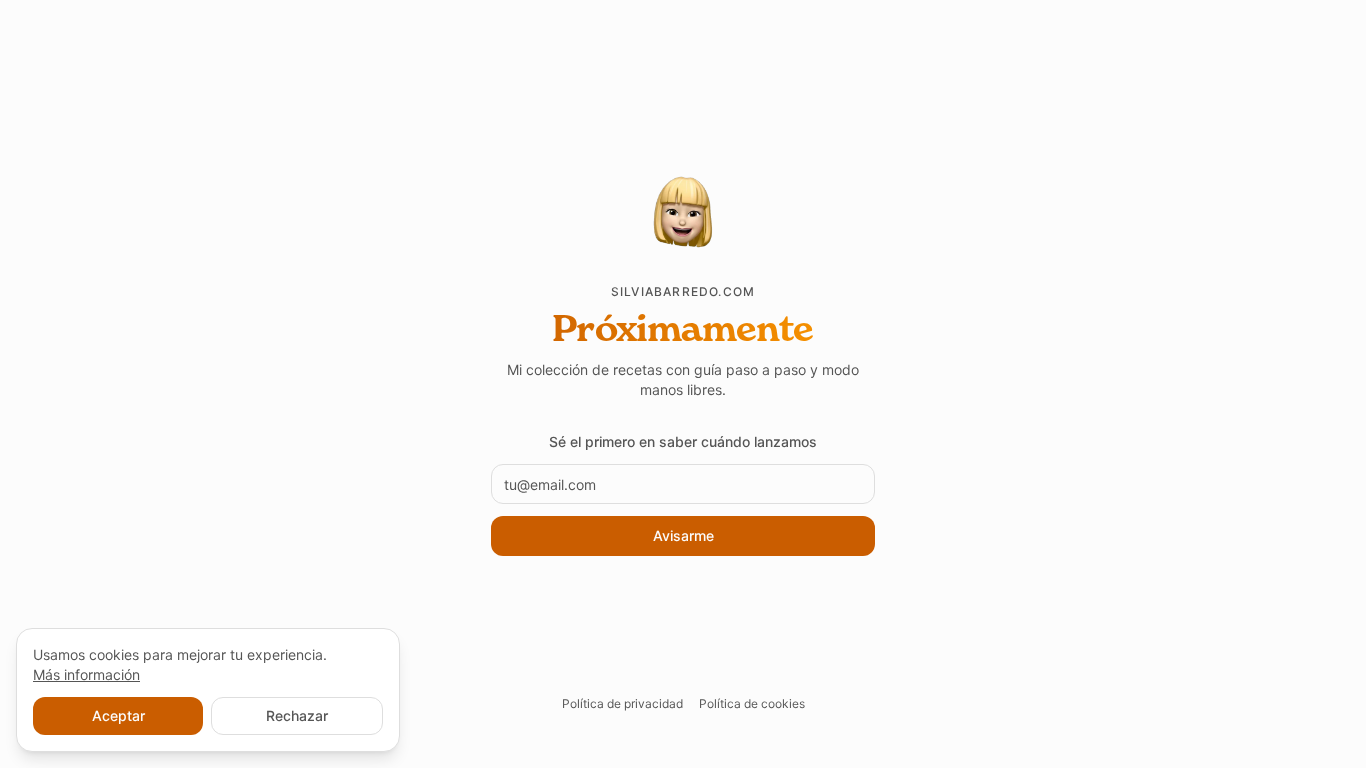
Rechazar (297, 715)
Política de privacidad (622, 703)
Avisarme (683, 535)
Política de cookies (752, 703)
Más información (86, 674)
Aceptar (118, 715)
